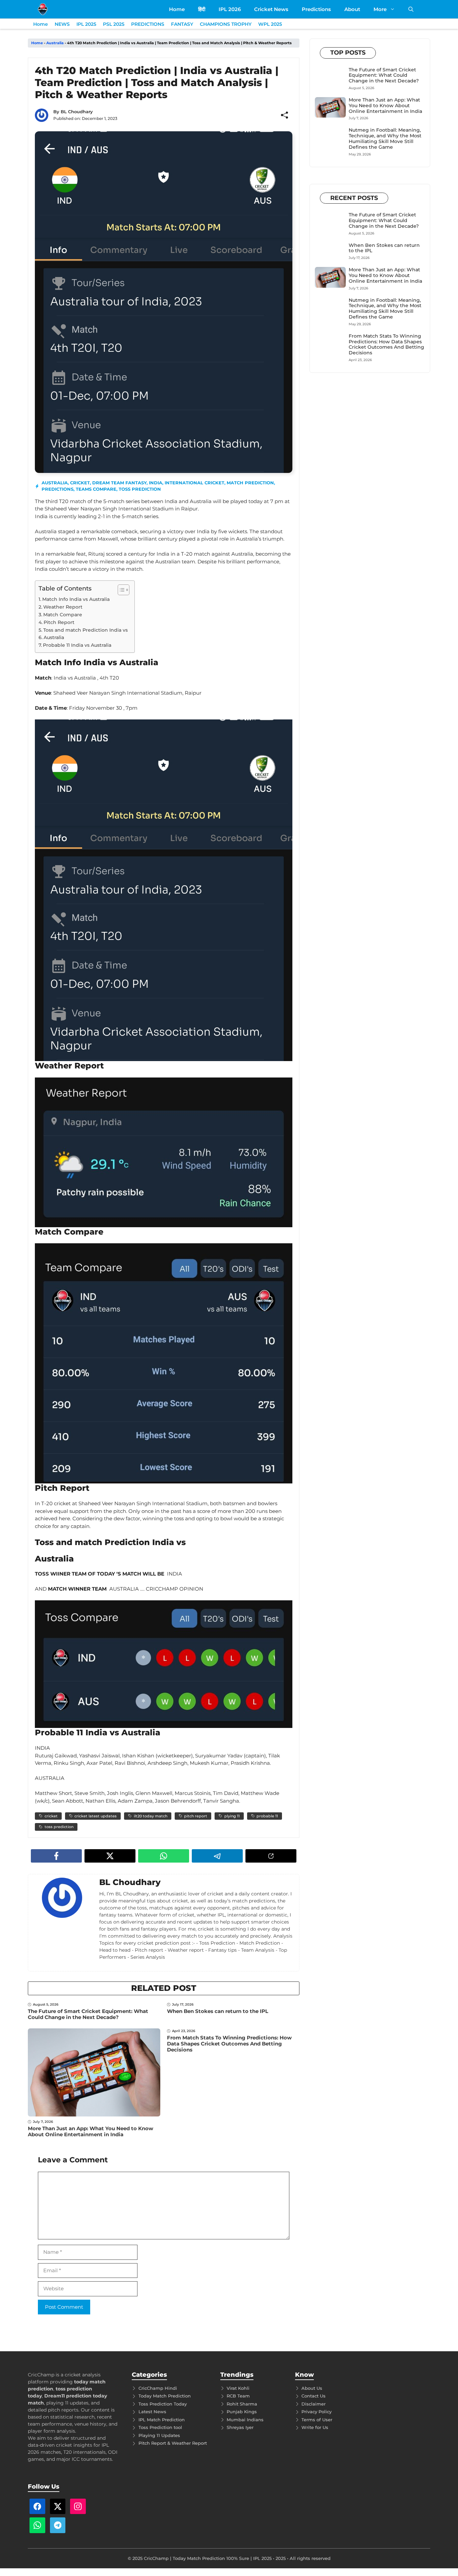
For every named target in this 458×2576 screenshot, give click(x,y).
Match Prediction (250, 483)
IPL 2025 (86, 24)
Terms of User (317, 2420)
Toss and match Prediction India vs (85, 630)
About (352, 9)
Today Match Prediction (165, 2396)
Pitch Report (59, 622)
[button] (411, 9)
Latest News (152, 2412)
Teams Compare (96, 489)
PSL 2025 (114, 24)
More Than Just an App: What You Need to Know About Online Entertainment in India (91, 2131)
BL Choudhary (77, 112)
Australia (55, 43)
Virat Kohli (238, 2388)
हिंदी (202, 9)
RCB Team (238, 2396)
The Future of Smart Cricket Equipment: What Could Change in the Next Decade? (88, 2014)
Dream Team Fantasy (119, 483)
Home (177, 9)
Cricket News (271, 9)
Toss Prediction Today (163, 2404)
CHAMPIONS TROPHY (226, 24)
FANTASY (182, 24)
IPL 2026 (230, 9)
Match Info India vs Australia (76, 599)
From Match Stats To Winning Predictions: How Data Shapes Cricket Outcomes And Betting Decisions (229, 2044)
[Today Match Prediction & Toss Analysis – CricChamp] (43, 9)
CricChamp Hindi (158, 2388)
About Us (312, 2388)
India (156, 483)
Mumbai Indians (245, 2420)
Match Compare (63, 615)
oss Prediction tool (161, 2427)
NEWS (62, 24)
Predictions (316, 9)
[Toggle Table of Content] (120, 590)
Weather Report (63, 607)
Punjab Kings (242, 2412)
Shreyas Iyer (240, 2427)
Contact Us (313, 2396)
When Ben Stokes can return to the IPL (218, 2011)
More (380, 9)
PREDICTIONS (148, 24)
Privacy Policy (317, 2412)
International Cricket (194, 483)
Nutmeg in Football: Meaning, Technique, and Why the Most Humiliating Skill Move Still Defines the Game (385, 138)
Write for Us (315, 2427)
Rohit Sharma (242, 2404)
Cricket (80, 483)
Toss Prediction (140, 489)
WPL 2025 (270, 24)
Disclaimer (313, 2404)
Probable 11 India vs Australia (77, 645)
